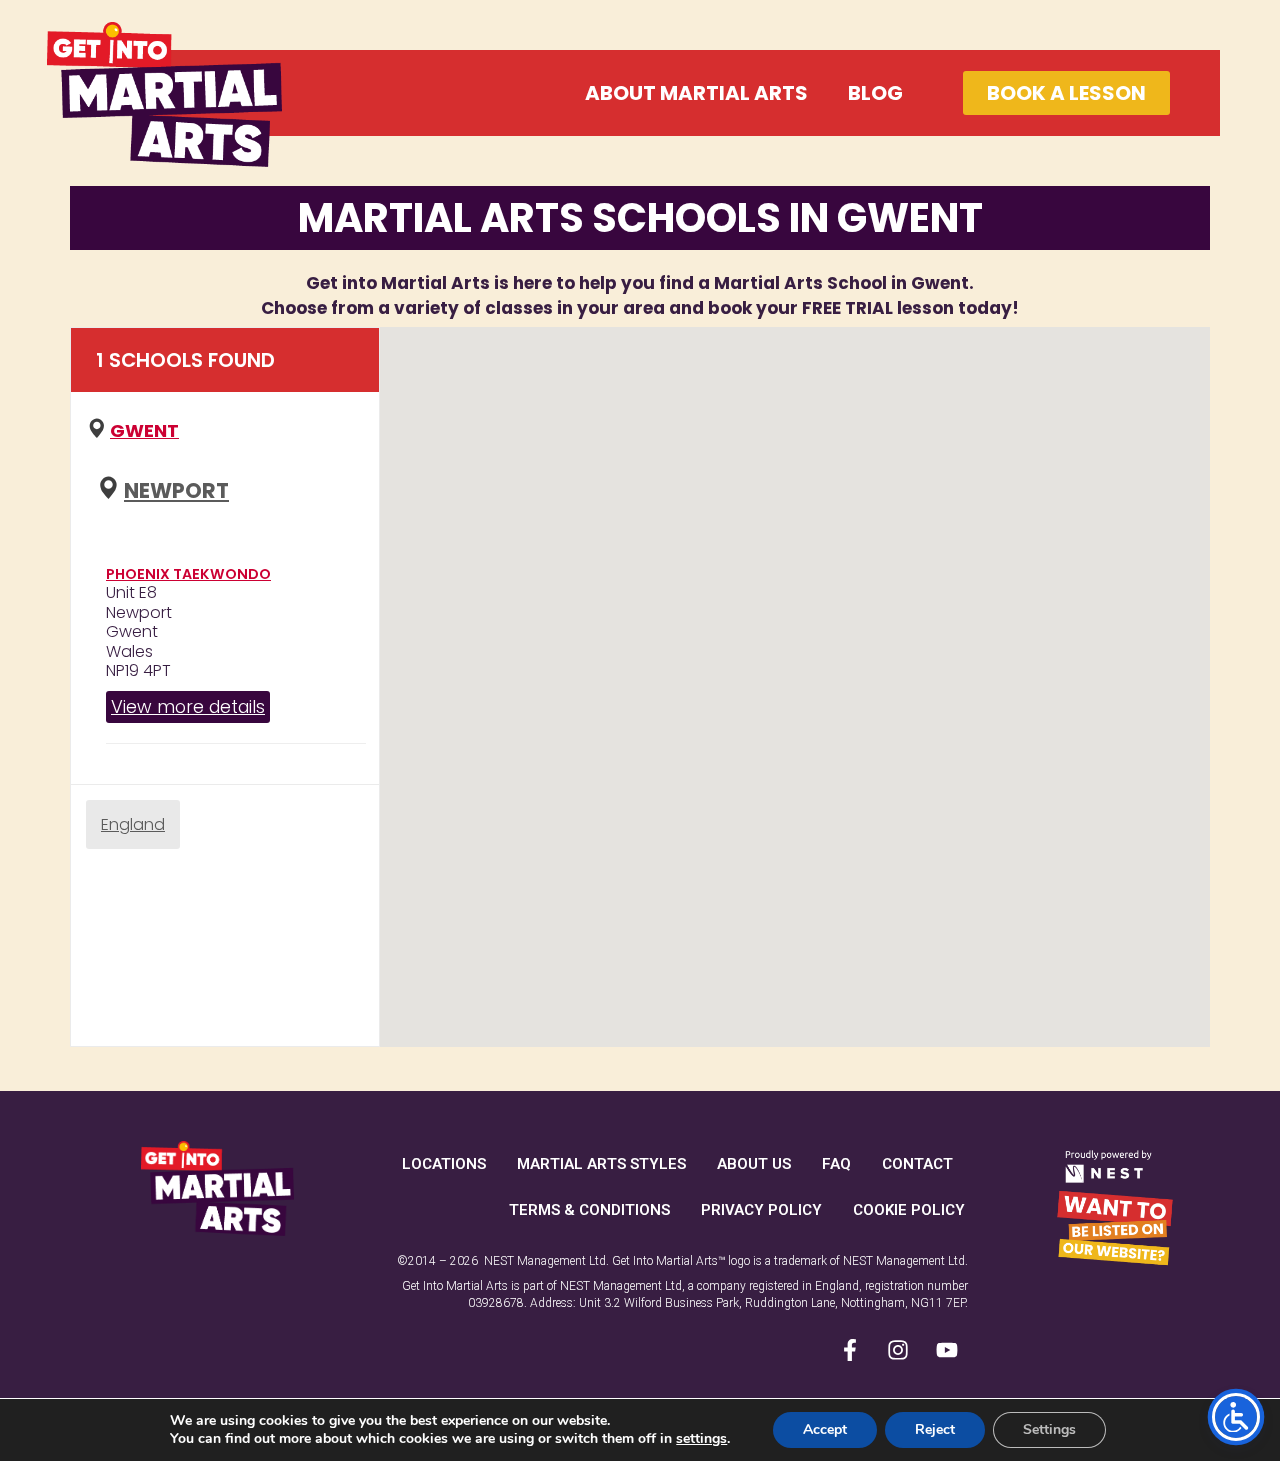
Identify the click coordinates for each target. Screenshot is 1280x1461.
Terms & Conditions (589, 1210)
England (133, 824)
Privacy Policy (761, 1210)
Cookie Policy (909, 1210)
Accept (825, 1429)
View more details (188, 706)
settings (701, 1439)
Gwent (144, 430)
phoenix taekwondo (188, 574)
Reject (935, 1429)
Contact (917, 1164)
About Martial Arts (696, 93)
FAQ (836, 1164)
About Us (754, 1164)
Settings (1049, 1429)
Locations (444, 1164)
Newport (176, 490)
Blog (875, 93)
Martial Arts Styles (601, 1164)
